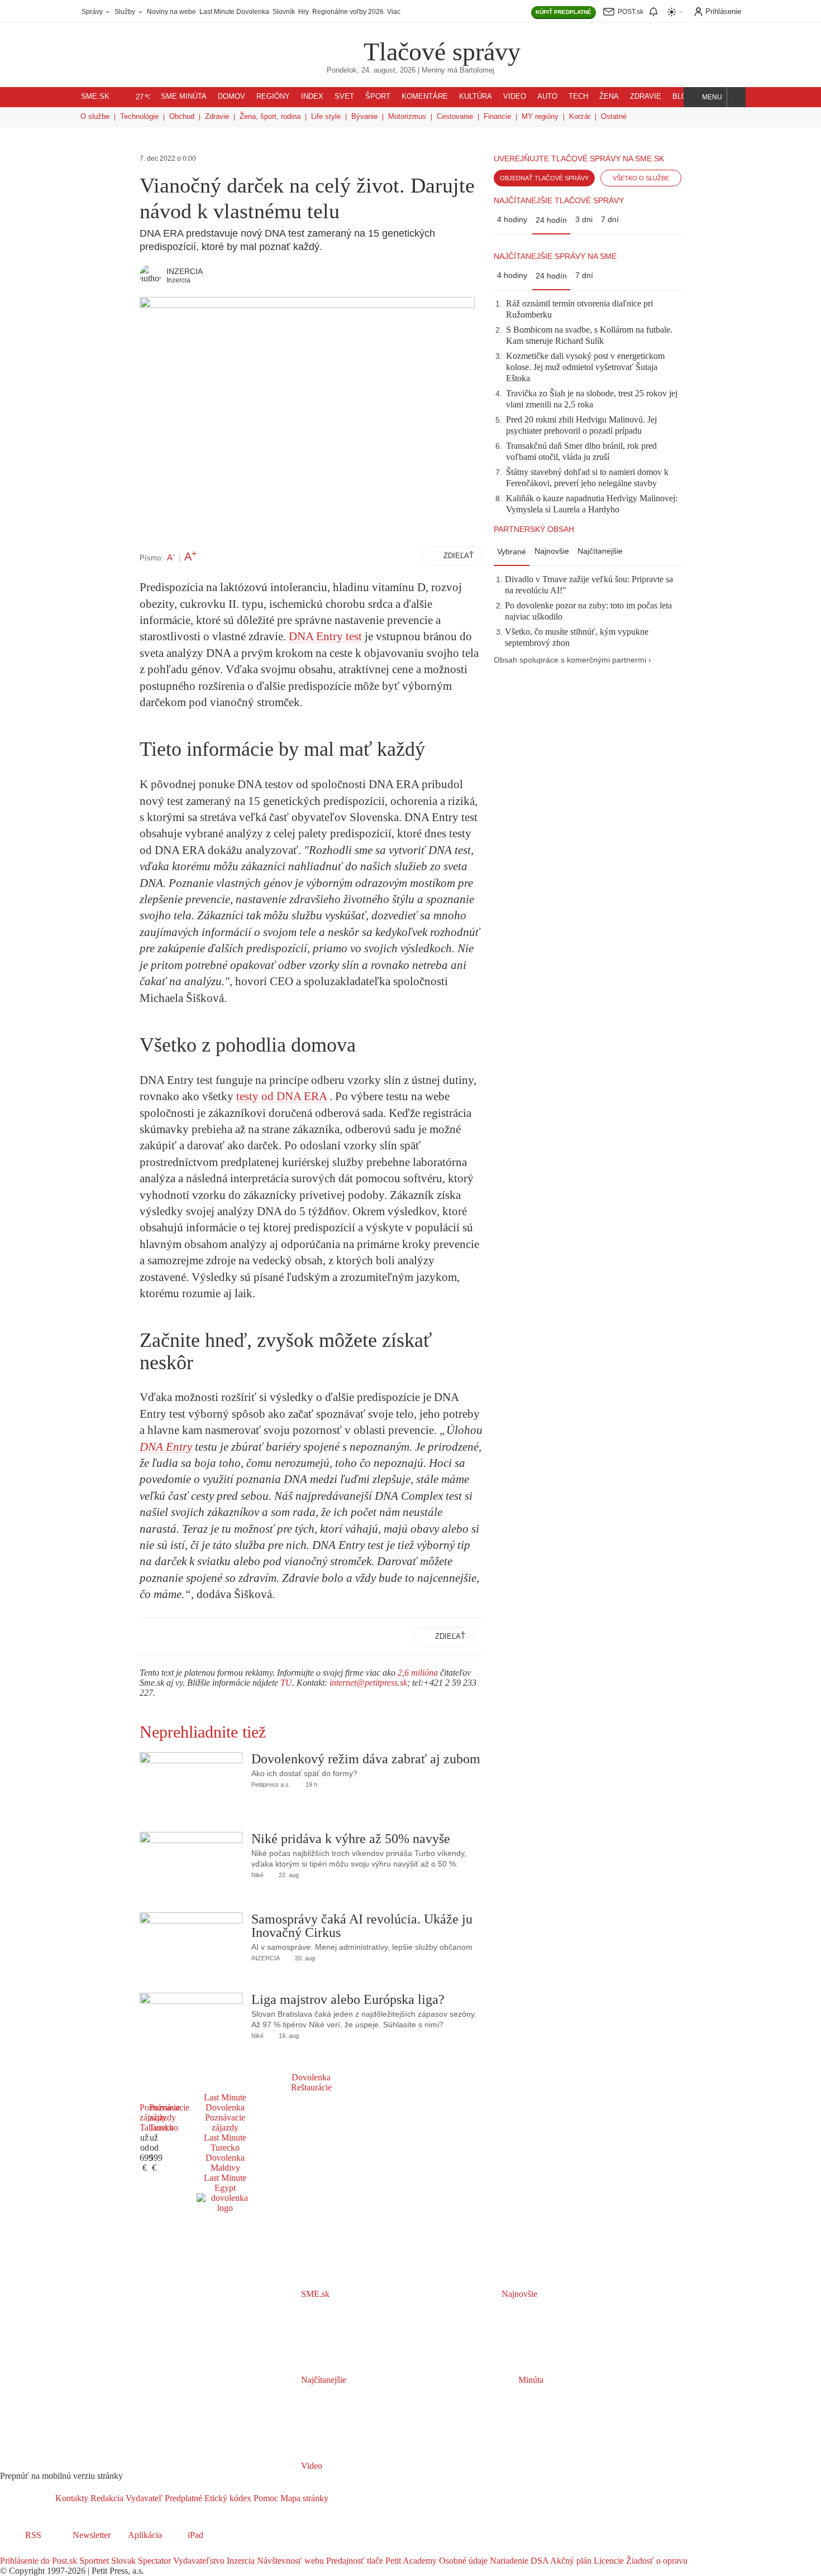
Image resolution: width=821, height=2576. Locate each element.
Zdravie (217, 116)
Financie (497, 116)
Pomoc (265, 2498)
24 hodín (551, 220)
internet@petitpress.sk (368, 1683)
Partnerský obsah (534, 529)
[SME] (328, 44)
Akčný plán (570, 2561)
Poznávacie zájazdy (225, 2122)
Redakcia (106, 2498)
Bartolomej (477, 70)
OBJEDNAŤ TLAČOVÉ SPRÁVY (544, 178)
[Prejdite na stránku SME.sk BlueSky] (68, 2551)
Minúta (530, 2380)
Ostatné (614, 116)
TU (286, 1683)
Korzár (580, 116)
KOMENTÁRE (425, 97)
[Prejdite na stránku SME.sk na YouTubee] (54, 2551)
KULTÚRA (476, 97)
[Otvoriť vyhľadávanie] (736, 97)
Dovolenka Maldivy (225, 2163)
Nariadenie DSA (518, 2561)
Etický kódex (227, 2498)
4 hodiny (512, 219)
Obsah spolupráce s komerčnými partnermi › (572, 660)
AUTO (547, 97)
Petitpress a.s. (271, 1785)
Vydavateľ (143, 2498)
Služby (126, 12)
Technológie (139, 116)
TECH (578, 97)
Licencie (608, 2561)
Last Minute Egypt (225, 2183)
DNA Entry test (325, 636)
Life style (326, 116)
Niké (257, 1875)
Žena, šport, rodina (270, 116)
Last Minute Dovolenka (234, 12)
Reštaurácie (311, 2087)
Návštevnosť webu (289, 2561)
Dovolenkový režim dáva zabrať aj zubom (366, 1759)
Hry (304, 12)
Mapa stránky (303, 2498)
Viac (394, 12)
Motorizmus (407, 116)
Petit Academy (410, 2561)
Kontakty (72, 2498)
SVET (344, 97)
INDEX (312, 97)
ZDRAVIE (646, 97)
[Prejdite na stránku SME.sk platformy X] (23, 2551)
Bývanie (364, 116)
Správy (93, 12)
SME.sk (95, 97)
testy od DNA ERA (281, 1096)
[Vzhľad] (675, 12)
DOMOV (231, 97)
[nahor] (337, 2498)
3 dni (584, 219)
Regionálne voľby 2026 (348, 12)
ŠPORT (378, 97)
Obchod (182, 116)
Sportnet (93, 2561)
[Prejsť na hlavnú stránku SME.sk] (28, 2498)
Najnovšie (552, 551)
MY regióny (540, 116)
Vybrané (512, 551)
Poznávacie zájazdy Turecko (169, 2117)
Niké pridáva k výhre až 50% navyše (351, 1839)
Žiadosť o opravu (656, 2561)
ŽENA (609, 97)
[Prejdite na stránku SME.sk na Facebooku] (8, 2551)
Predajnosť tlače (354, 2561)
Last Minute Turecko (225, 2143)
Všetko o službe (641, 178)
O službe (95, 116)
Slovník (284, 12)
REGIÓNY (273, 97)
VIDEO (515, 97)
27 (143, 97)
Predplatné (182, 2498)
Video (311, 2466)
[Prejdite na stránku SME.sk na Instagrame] (39, 2551)
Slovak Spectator (140, 2561)
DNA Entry (166, 1447)
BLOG (682, 97)
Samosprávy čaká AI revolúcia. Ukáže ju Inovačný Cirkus (362, 1926)
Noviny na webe (171, 12)
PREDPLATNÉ (564, 12)
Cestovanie (455, 116)
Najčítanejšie (600, 551)
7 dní (610, 219)
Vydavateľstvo (198, 2561)
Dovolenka (311, 2077)
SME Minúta (184, 97)
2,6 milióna (418, 1673)
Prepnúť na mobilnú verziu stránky (61, 2476)
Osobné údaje (462, 2561)
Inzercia (240, 2561)
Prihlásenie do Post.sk (39, 2561)
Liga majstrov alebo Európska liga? (348, 1999)
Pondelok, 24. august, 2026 (371, 70)
